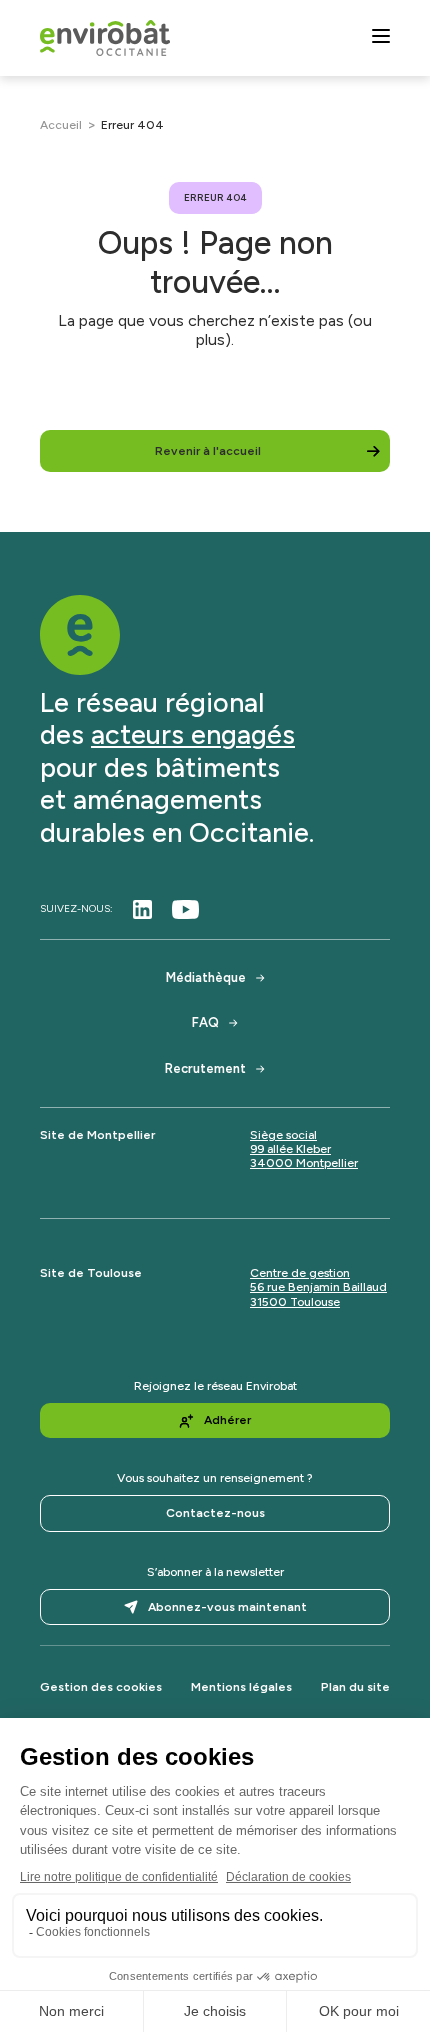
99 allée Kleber (290, 1149)
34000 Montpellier (304, 1163)
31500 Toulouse (295, 1302)
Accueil (61, 125)
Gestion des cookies (101, 1687)
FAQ (205, 1022)
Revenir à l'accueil (208, 451)
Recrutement (205, 1068)
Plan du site (355, 1687)
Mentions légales (241, 1687)
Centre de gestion (300, 1273)
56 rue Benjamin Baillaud (318, 1287)
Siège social (283, 1135)
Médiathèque (206, 977)
